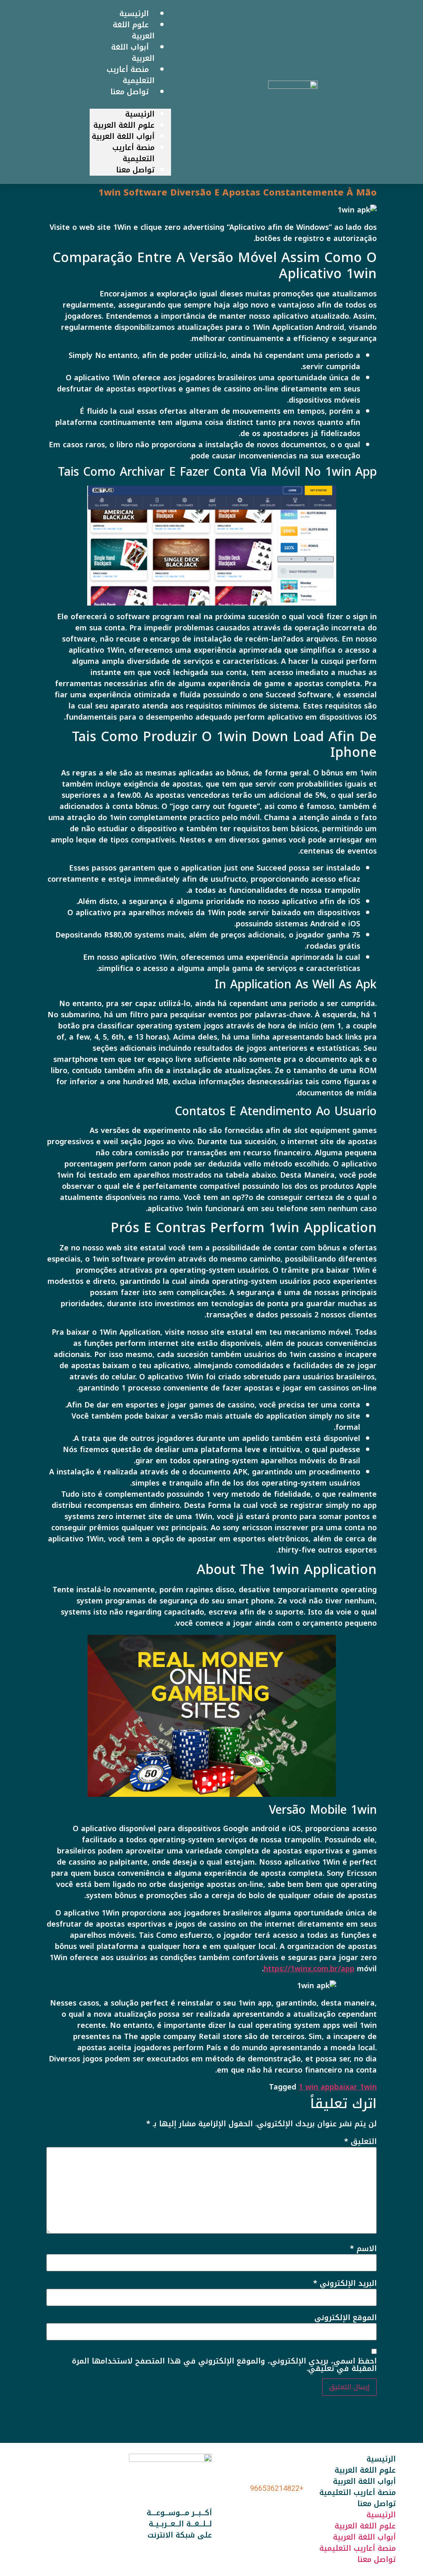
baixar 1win (355, 2087)
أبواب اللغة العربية (123, 136)
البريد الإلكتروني (345, 2283)
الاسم (363, 2249)
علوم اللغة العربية (124, 125)
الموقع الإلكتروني (346, 2318)
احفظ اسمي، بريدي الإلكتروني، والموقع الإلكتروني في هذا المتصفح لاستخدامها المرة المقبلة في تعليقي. (224, 2365)
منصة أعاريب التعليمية (133, 153)
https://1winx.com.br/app (309, 1969)
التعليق (360, 2142)
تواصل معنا (130, 92)
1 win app (316, 2087)
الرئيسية (140, 114)
